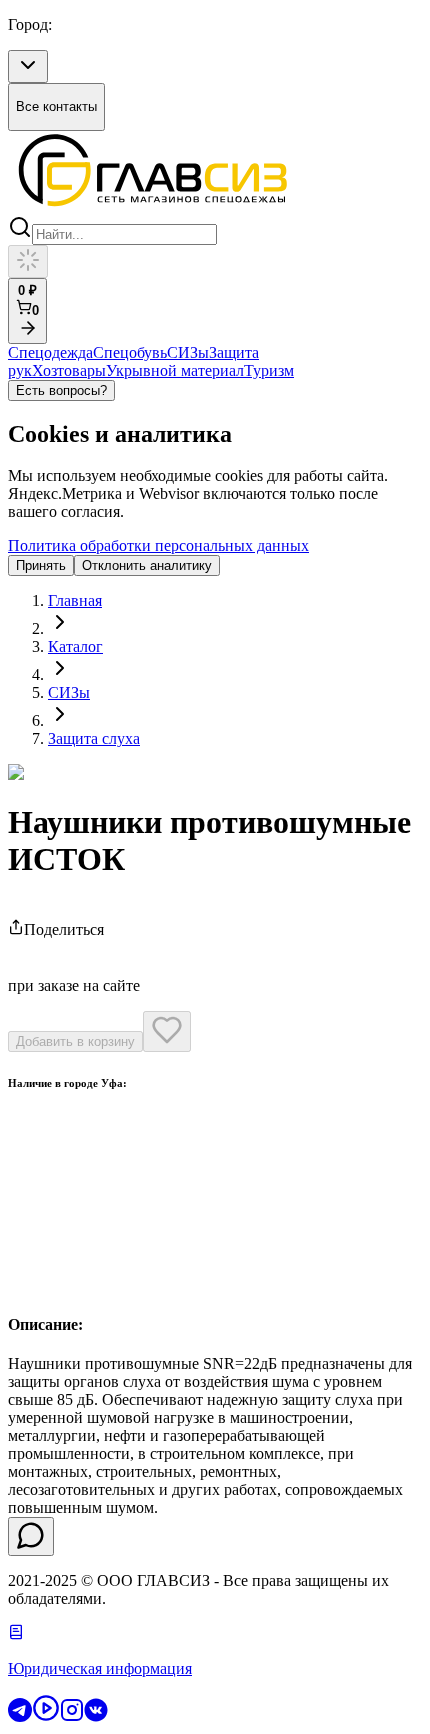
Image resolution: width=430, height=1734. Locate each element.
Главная (75, 600)
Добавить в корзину (75, 1041)
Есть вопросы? (61, 390)
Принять (41, 565)
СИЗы (188, 352)
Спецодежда (50, 352)
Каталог (75, 646)
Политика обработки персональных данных (158, 545)
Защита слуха (94, 738)
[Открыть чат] (31, 1536)
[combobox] (28, 66)
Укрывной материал (175, 370)
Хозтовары (69, 370)
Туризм (269, 370)
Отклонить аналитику (147, 565)
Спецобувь (130, 352)
